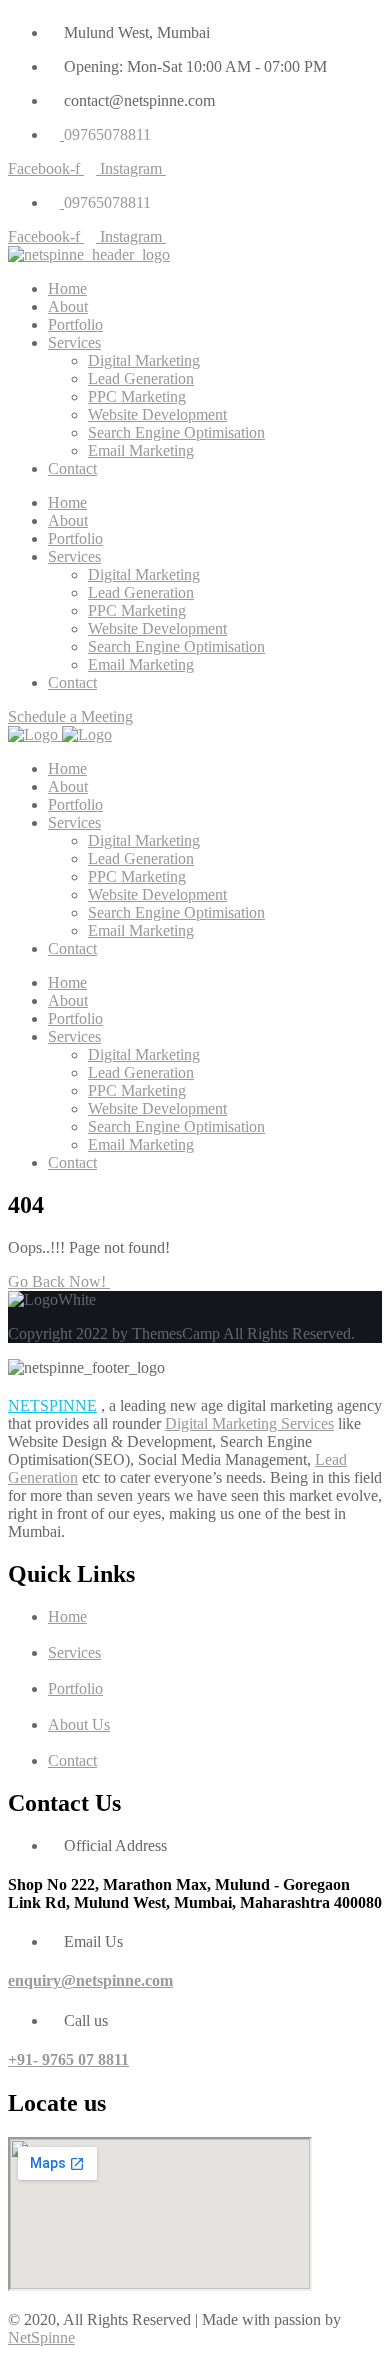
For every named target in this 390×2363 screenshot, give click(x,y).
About (68, 306)
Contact (72, 468)
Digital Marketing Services (249, 1423)
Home (67, 288)
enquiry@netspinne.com (90, 1980)
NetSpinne (41, 2337)
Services (74, 342)
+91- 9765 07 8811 (68, 2059)
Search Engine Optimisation (176, 432)
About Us (79, 1724)
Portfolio (75, 324)
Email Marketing (141, 450)
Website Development (157, 414)
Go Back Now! (59, 1281)
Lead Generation (141, 378)
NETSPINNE (52, 1405)
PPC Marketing (137, 396)
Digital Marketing (144, 360)
